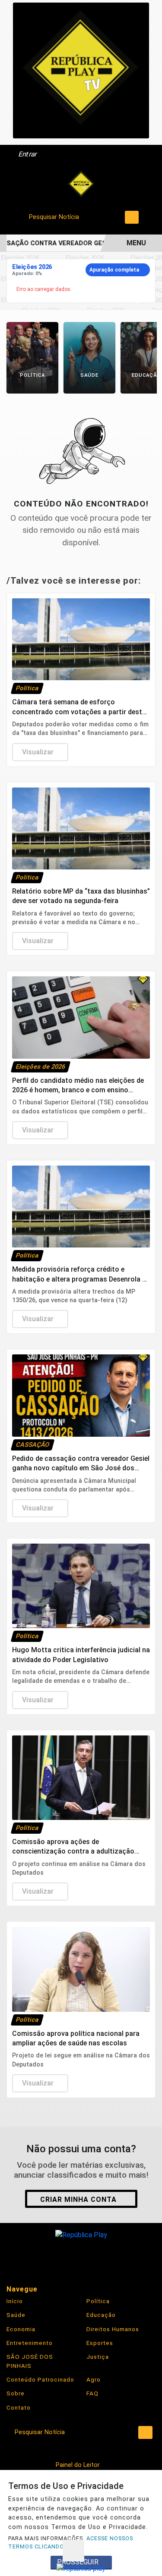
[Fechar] (73, 2551)
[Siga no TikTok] (131, 2256)
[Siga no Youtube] (106, 2256)
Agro (94, 2379)
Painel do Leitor (79, 2465)
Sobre (16, 2393)
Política (98, 2301)
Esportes (100, 2343)
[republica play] (81, 70)
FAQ (92, 2393)
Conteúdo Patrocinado (40, 2379)
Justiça (98, 2357)
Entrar (27, 154)
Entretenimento (30, 2343)
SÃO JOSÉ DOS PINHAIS (30, 2361)
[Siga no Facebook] (31, 2256)
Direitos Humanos (113, 2329)
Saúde (16, 2315)
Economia (21, 2329)
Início (15, 2301)
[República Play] (81, 184)
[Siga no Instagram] (56, 2256)
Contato (19, 2407)
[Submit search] (132, 217)
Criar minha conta (78, 2199)
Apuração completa (114, 270)
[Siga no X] (81, 2256)
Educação (101, 2315)
